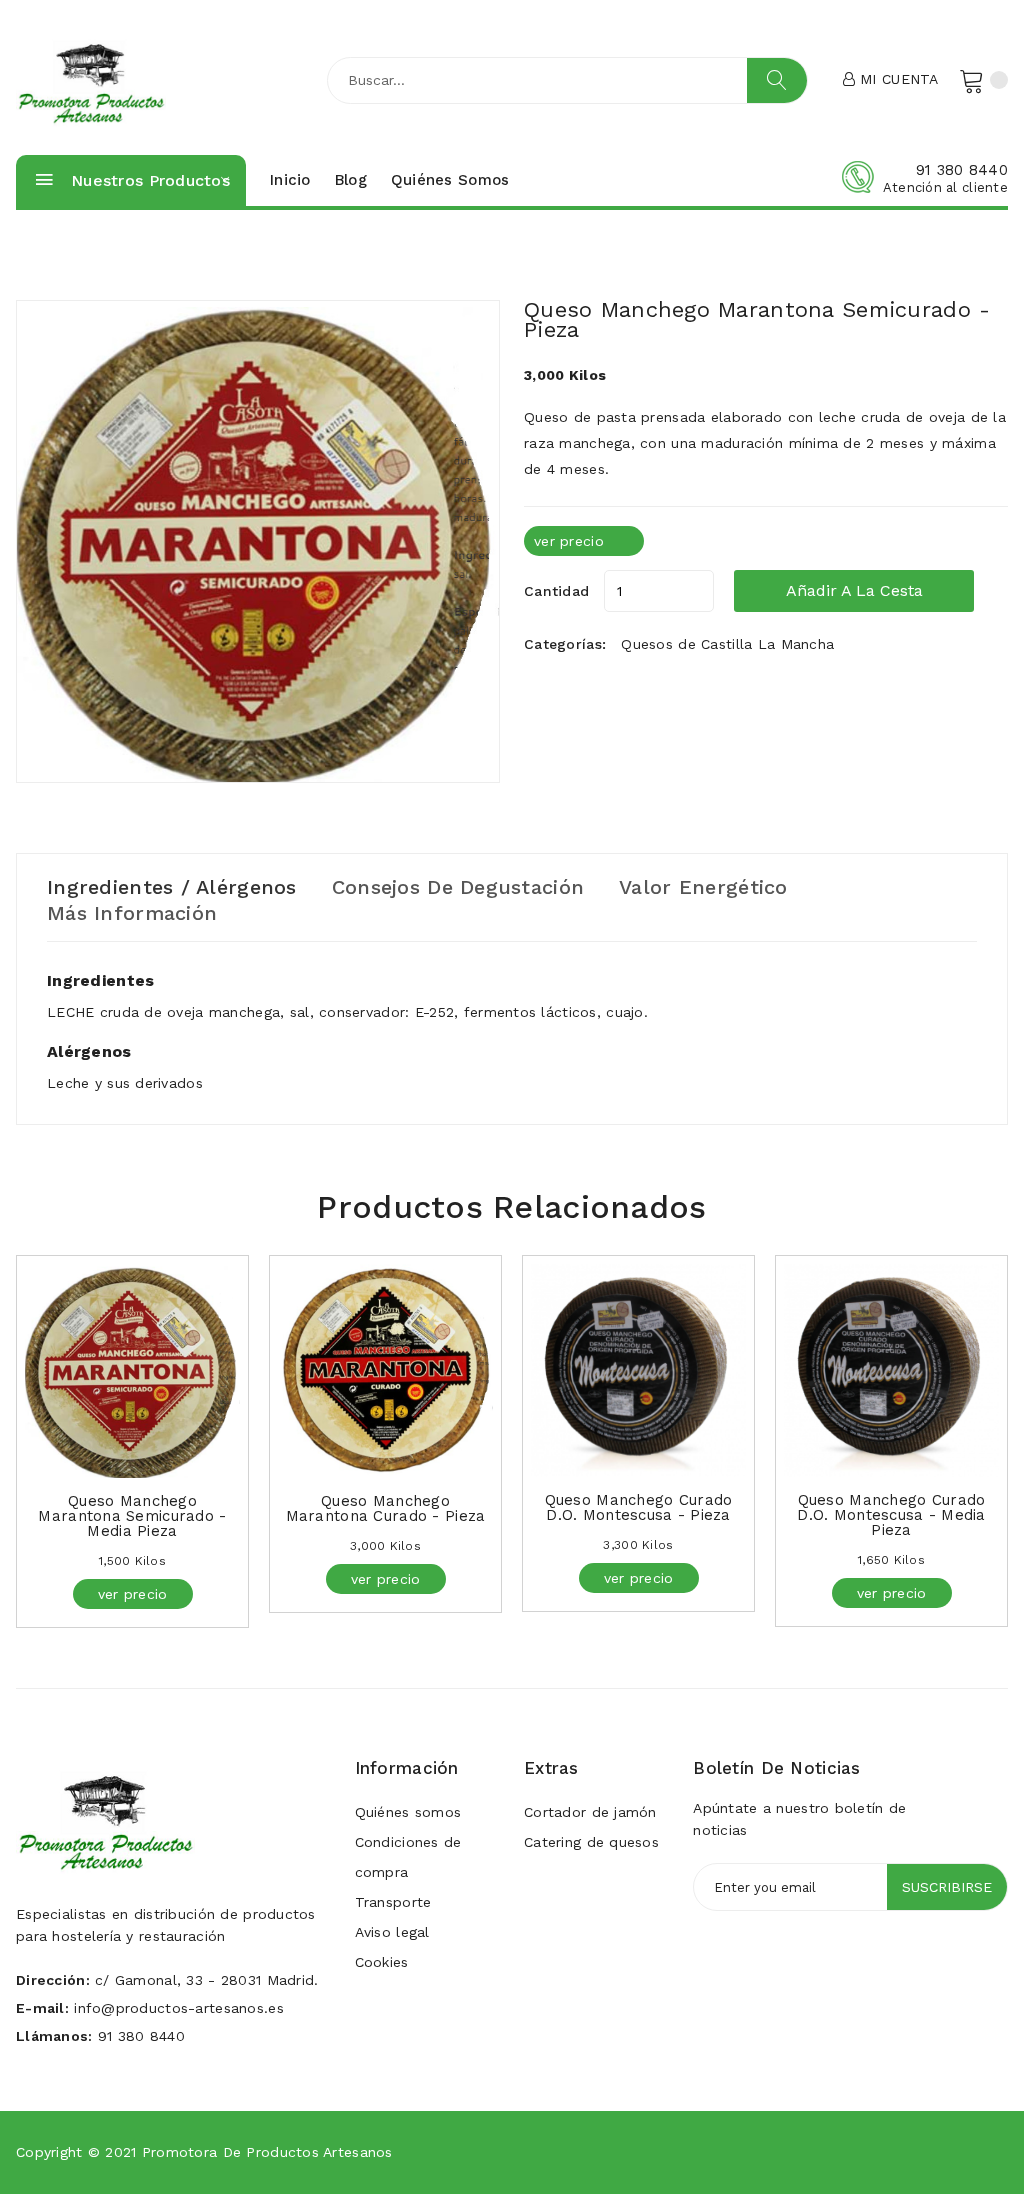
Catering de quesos (591, 1842)
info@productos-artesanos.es (179, 2008)
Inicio (290, 180)
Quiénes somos (450, 180)
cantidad (556, 591)
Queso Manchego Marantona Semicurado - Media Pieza (132, 1516)
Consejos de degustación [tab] (458, 887)
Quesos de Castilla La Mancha (727, 644)
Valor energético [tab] (703, 887)
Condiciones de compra (408, 1857)
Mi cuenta (897, 79)
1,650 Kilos (891, 1560)
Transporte (393, 1902)
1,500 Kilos (132, 1561)
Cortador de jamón (590, 1812)
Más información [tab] (132, 913)
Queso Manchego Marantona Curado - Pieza (386, 1508)
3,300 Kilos (638, 1545)
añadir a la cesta (854, 590)
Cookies (382, 1962)
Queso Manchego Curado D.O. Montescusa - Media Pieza (891, 1515)
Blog (351, 180)
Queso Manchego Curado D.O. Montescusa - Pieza (639, 1507)
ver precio (569, 541)
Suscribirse (947, 1887)
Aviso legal (392, 1932)
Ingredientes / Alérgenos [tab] (172, 887)
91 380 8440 (962, 170)
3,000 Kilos (385, 1546)
